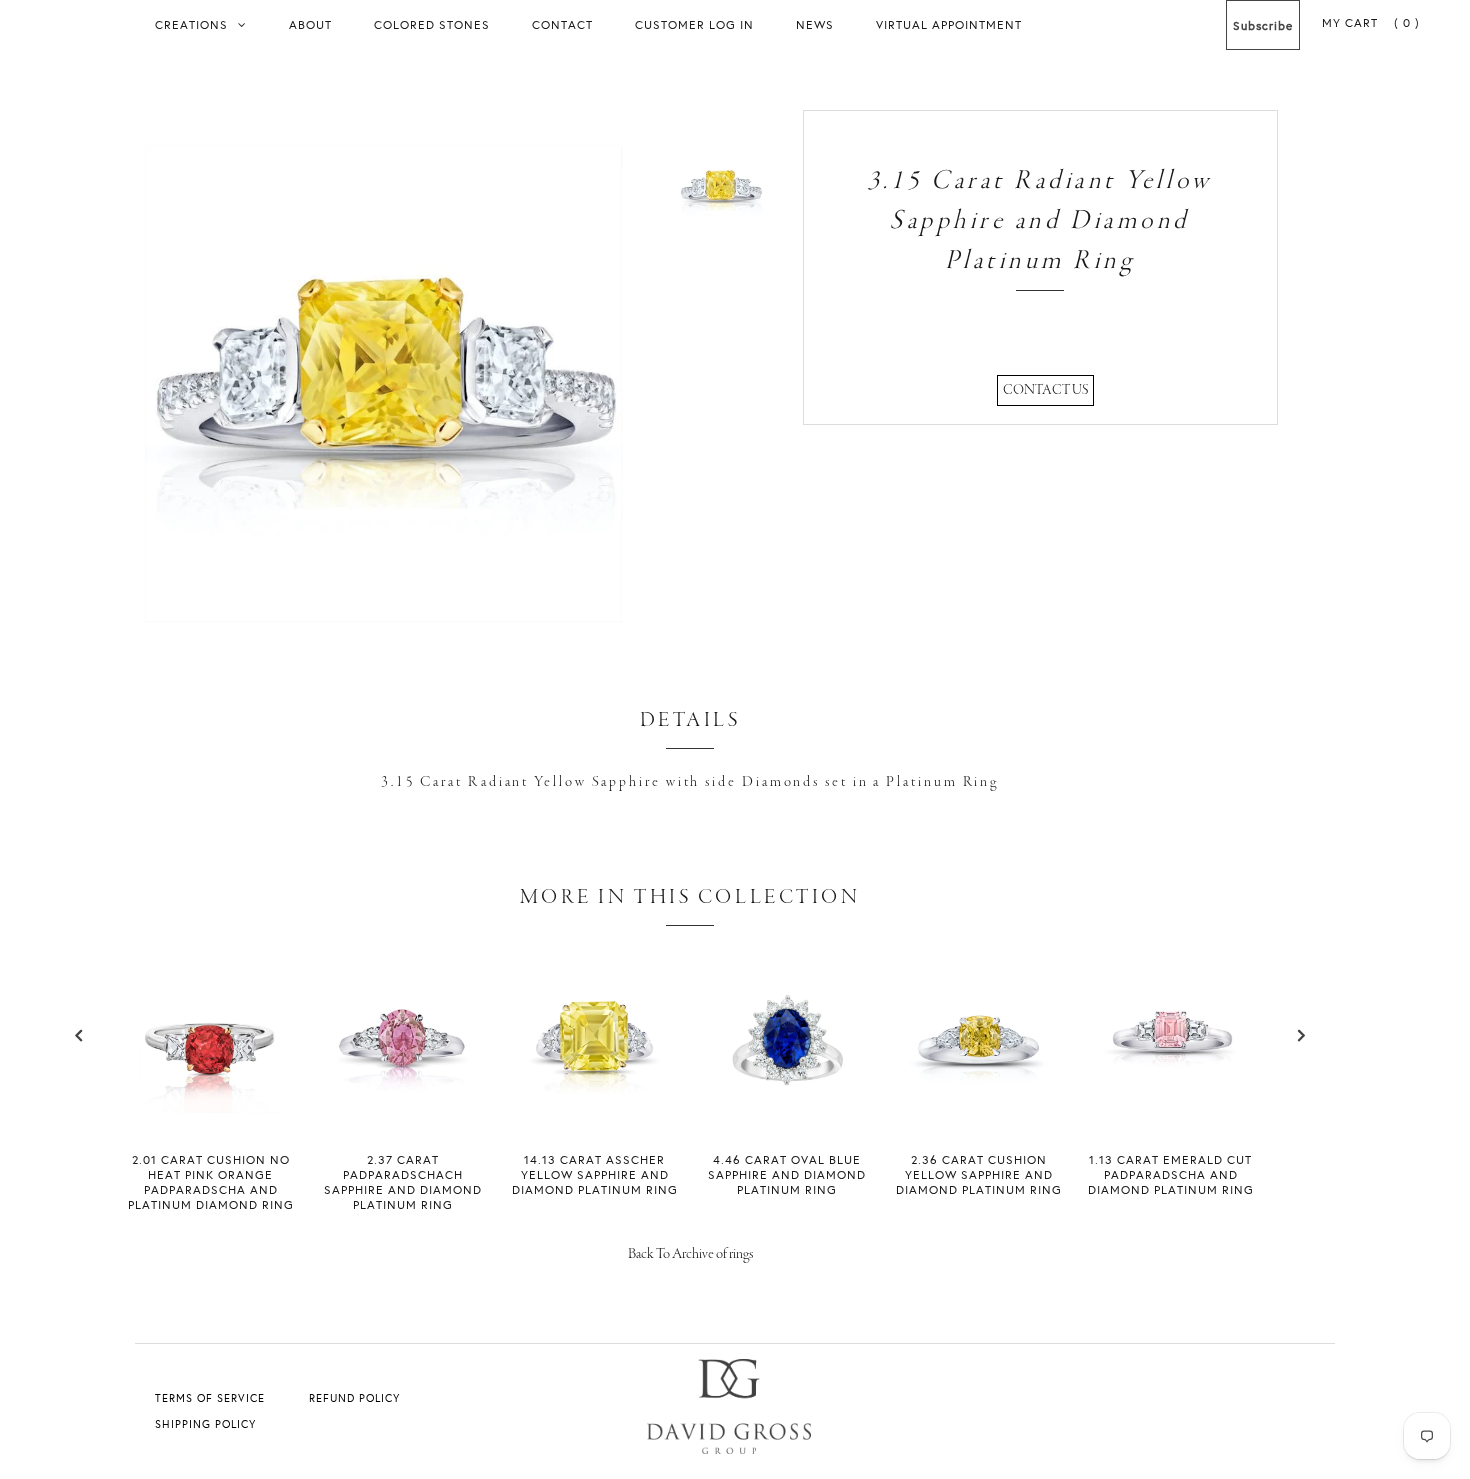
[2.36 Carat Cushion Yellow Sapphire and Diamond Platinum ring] (979, 1109)
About (310, 24)
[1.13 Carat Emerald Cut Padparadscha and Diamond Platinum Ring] (1171, 1106)
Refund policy (354, 1398)
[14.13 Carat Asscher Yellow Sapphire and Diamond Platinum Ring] (595, 1109)
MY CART (1371, 22)
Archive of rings (712, 1254)
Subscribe (1263, 25)
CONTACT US (1045, 390)
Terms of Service (210, 1398)
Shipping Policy (205, 1424)
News (815, 24)
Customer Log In (694, 24)
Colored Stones (432, 24)
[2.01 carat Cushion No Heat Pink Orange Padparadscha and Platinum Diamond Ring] (211, 1109)
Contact (562, 24)
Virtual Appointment (949, 24)
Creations (191, 24)
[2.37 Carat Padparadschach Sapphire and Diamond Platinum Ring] (403, 1109)
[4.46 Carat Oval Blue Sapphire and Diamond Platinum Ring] (787, 1109)
